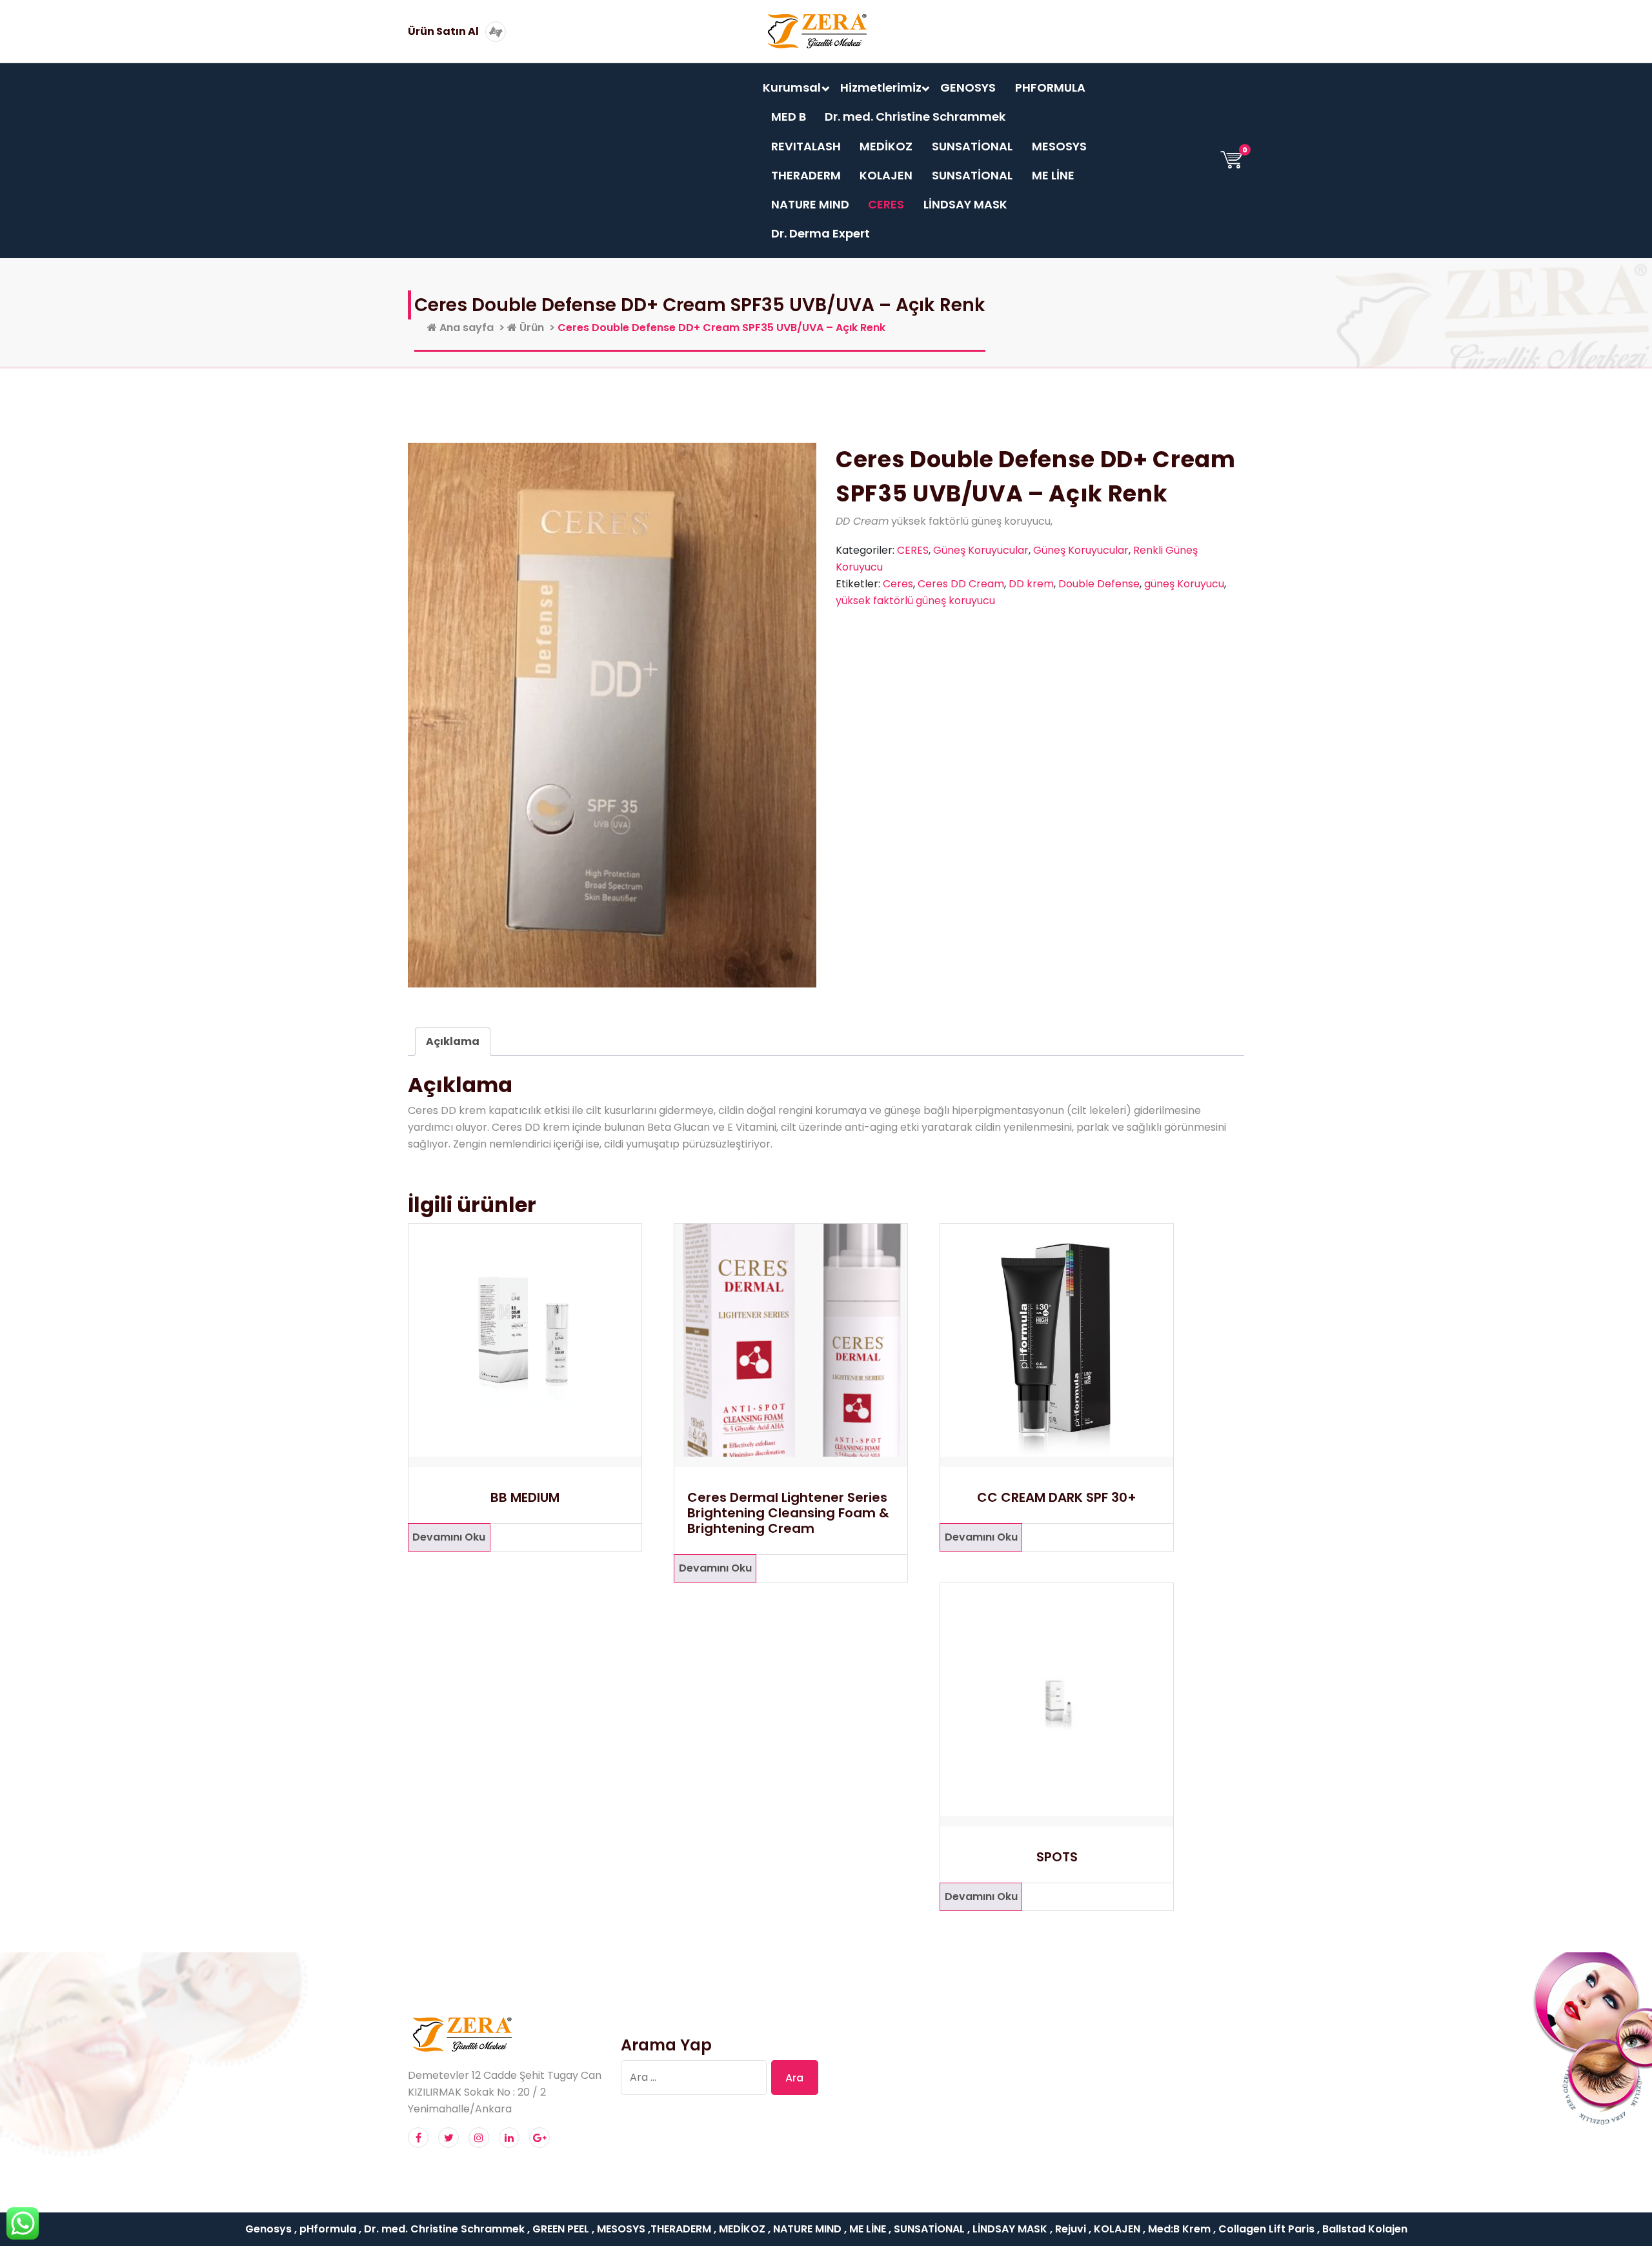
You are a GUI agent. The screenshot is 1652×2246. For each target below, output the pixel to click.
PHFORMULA (1050, 87)
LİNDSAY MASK (965, 204)
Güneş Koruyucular (981, 550)
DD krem (1031, 584)
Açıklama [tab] (453, 1041)
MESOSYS (1059, 146)
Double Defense (1099, 584)
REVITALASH (806, 146)
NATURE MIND (810, 204)
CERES (886, 204)
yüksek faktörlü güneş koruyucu (915, 601)
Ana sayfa (465, 328)
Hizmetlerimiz (881, 87)
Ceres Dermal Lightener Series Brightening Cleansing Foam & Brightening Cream (788, 1513)
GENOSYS (968, 87)
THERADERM (806, 175)
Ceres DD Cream (961, 584)
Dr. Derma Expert (821, 233)
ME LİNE (1053, 175)
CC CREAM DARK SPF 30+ (1057, 1497)
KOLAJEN (886, 175)
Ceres (898, 584)
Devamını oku (449, 1537)
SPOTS (1057, 1857)
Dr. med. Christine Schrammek (915, 116)
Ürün (530, 328)
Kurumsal (792, 87)
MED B (789, 116)
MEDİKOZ (886, 146)
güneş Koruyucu (1184, 584)
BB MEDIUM (525, 1497)
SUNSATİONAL (972, 146)
